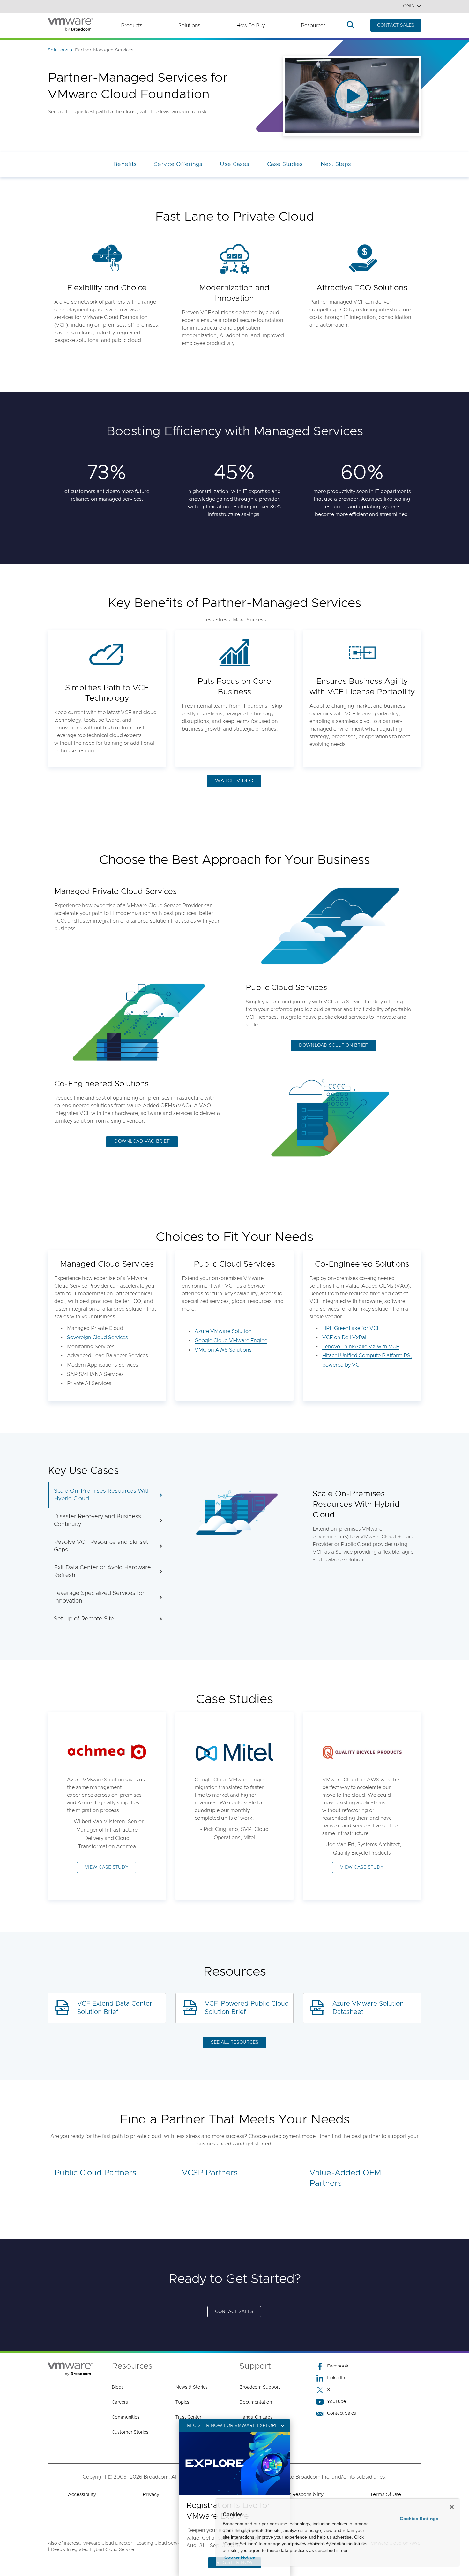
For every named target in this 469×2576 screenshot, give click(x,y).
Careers (120, 2402)
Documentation (256, 2402)
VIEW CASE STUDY (107, 1867)
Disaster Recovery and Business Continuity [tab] (97, 1520)
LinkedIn (336, 2378)
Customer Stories (130, 2432)
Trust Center (188, 2417)
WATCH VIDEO (234, 781)
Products (132, 26)
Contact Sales (342, 2413)
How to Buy (251, 26)
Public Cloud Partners (95, 2173)
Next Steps (336, 164)
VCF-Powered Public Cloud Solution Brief (247, 2008)
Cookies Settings (419, 2519)
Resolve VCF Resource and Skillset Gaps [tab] (101, 1546)
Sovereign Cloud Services (97, 1338)
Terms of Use (386, 2494)
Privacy (151, 2494)
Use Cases (234, 164)
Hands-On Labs (256, 2417)
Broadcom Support (260, 2387)
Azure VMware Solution (223, 1331)
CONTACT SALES (396, 25)
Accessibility (82, 2494)
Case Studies (285, 164)
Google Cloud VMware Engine (231, 1341)
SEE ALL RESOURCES (235, 2042)
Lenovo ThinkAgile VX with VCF (361, 1347)
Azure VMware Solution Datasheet (368, 2008)
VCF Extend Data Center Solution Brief (115, 2008)
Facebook (338, 2366)
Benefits (125, 164)
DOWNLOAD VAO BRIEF (142, 1141)
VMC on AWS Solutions (223, 1350)
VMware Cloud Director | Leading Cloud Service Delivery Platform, (152, 2543)
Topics (182, 2402)
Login (408, 6)
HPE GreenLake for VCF (351, 1328)
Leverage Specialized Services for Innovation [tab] (99, 1597)
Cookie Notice (240, 2557)
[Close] (452, 2507)
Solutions (189, 26)
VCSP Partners (210, 2173)
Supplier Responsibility (298, 2494)
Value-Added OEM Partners (345, 2178)
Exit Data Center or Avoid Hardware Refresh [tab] (102, 1572)
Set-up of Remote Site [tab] (84, 1619)
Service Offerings (178, 164)
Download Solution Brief (334, 1045)
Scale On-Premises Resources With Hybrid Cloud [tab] (102, 1495)
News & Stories (192, 2387)
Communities (126, 2417)
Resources (313, 26)
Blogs (118, 2387)
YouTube (336, 2402)
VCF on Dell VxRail (345, 1338)
